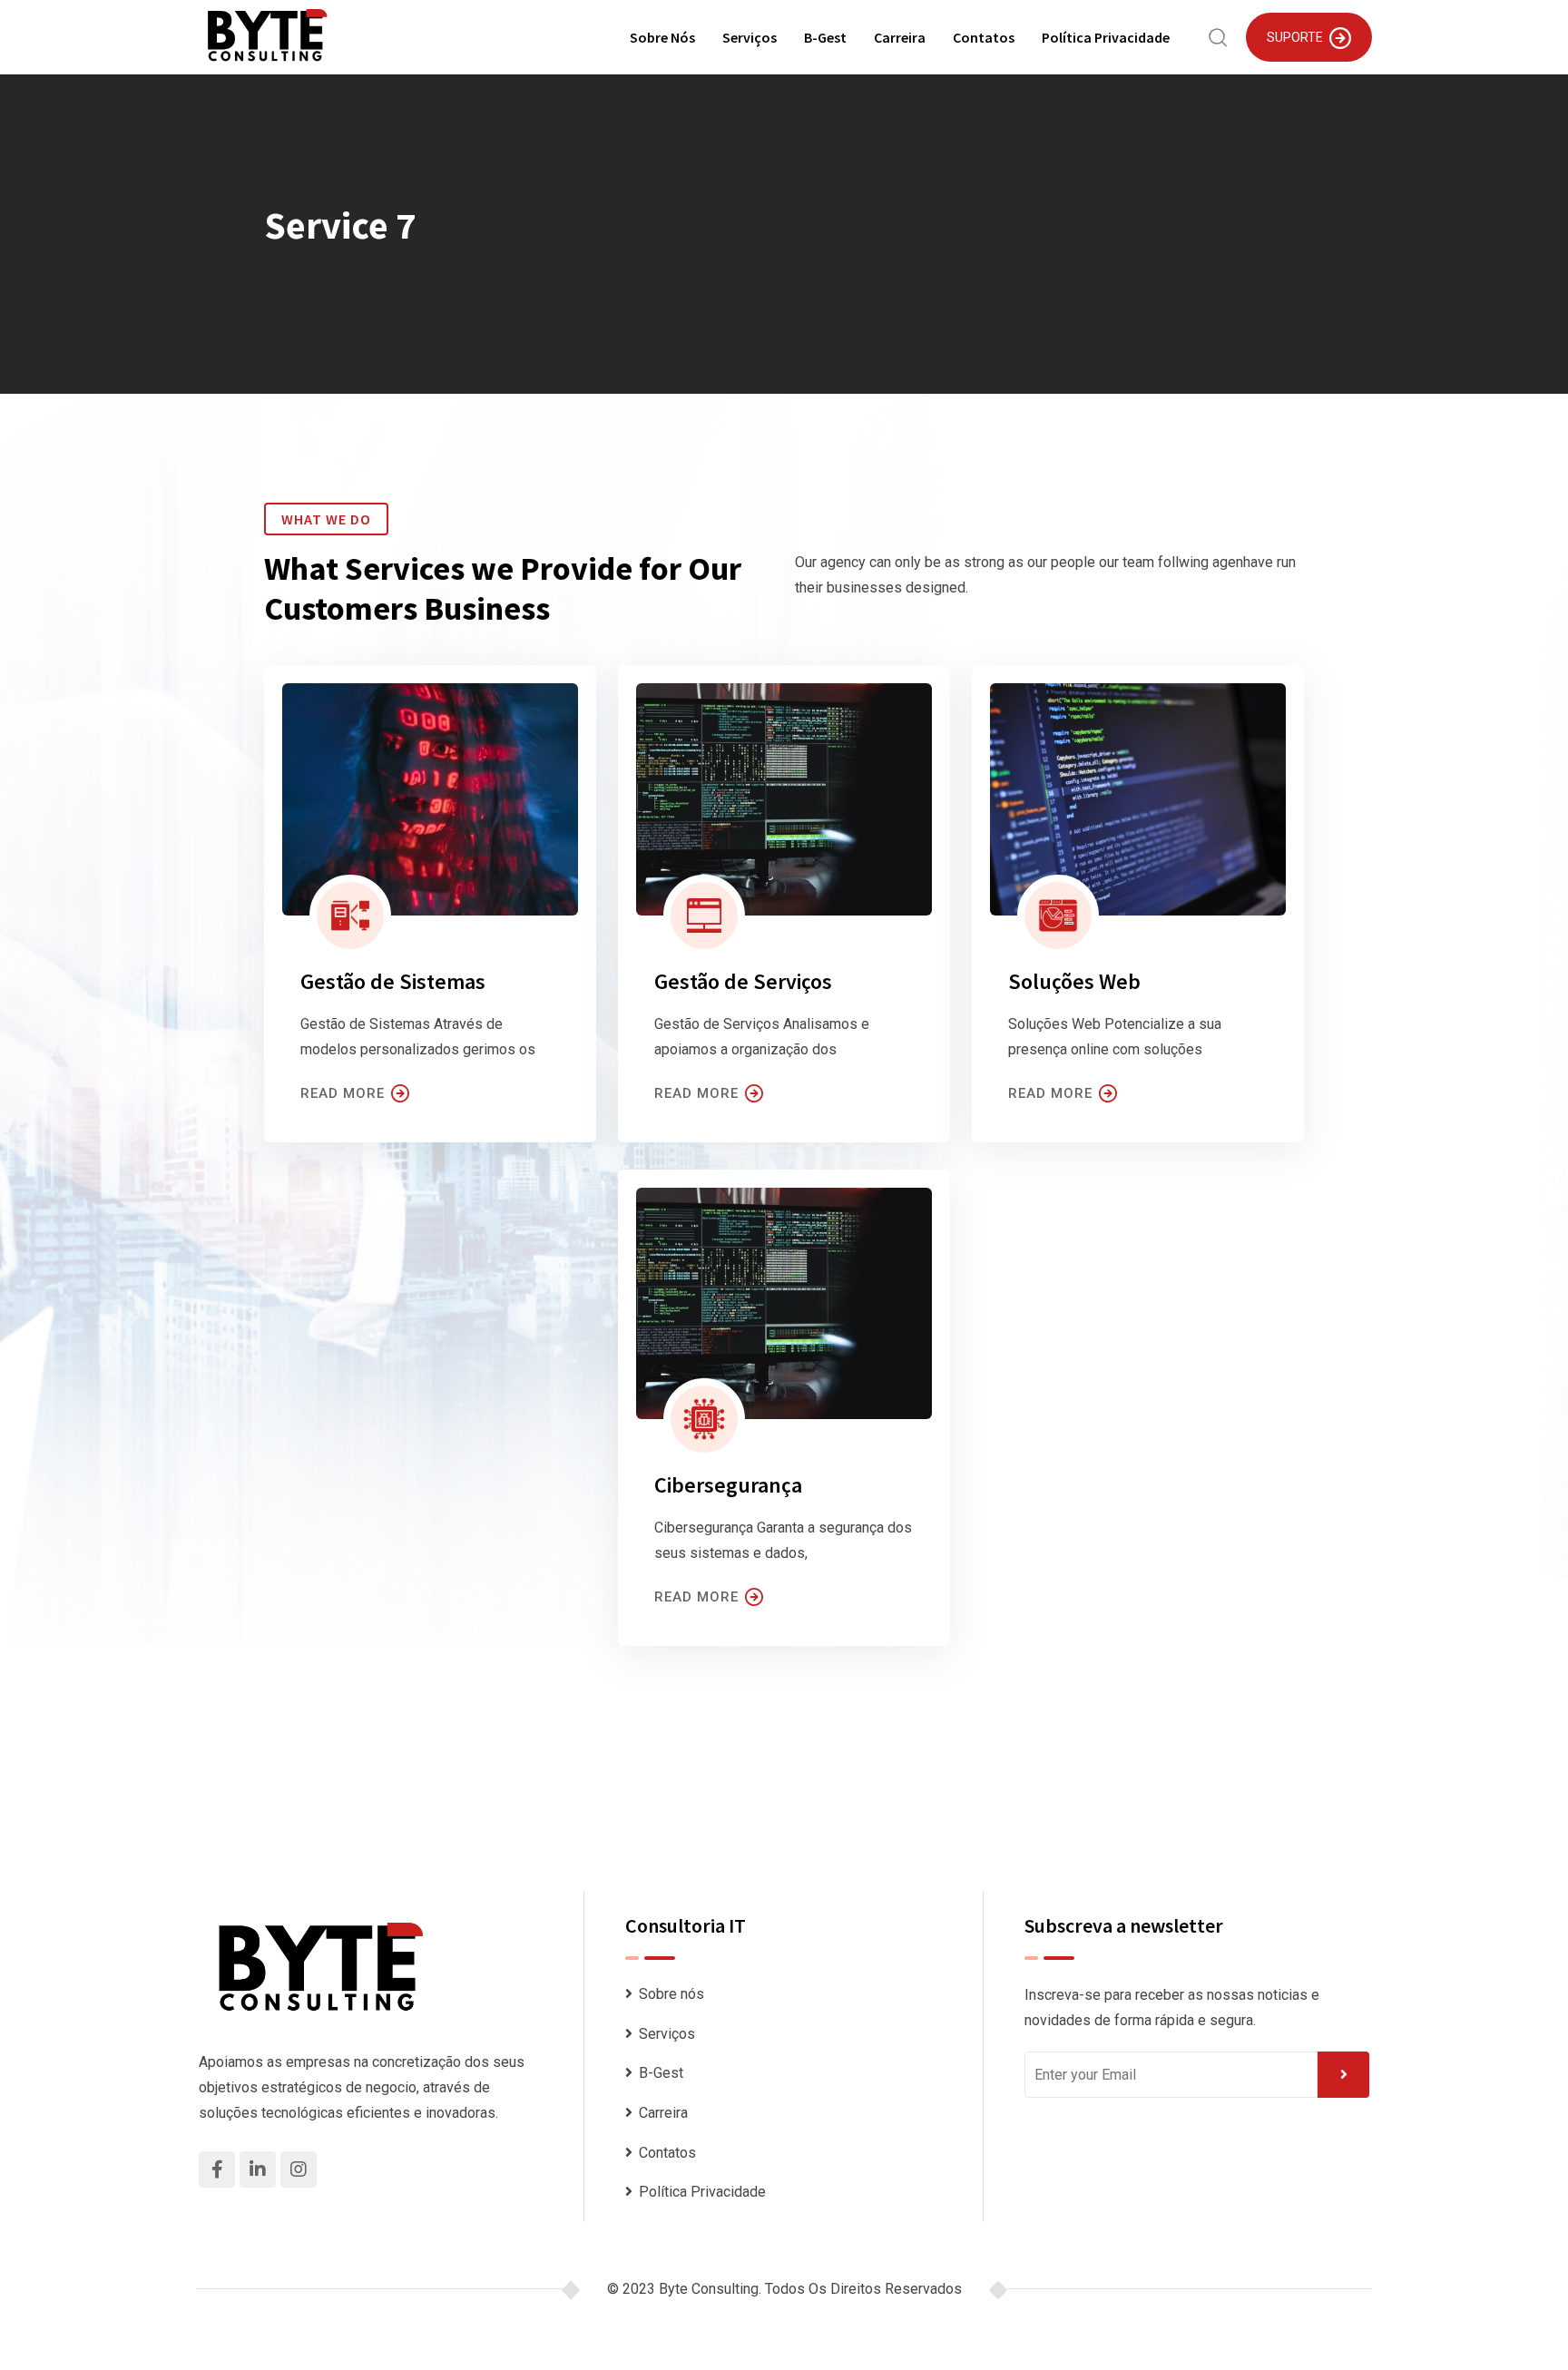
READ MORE (343, 1093)
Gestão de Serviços (743, 981)
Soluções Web (1074, 981)
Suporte (1295, 37)
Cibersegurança (728, 1485)
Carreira (900, 37)
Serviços (750, 37)
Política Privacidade (1106, 37)
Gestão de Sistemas (393, 981)
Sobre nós (662, 37)
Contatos (984, 37)
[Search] (1218, 36)
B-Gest (825, 37)
